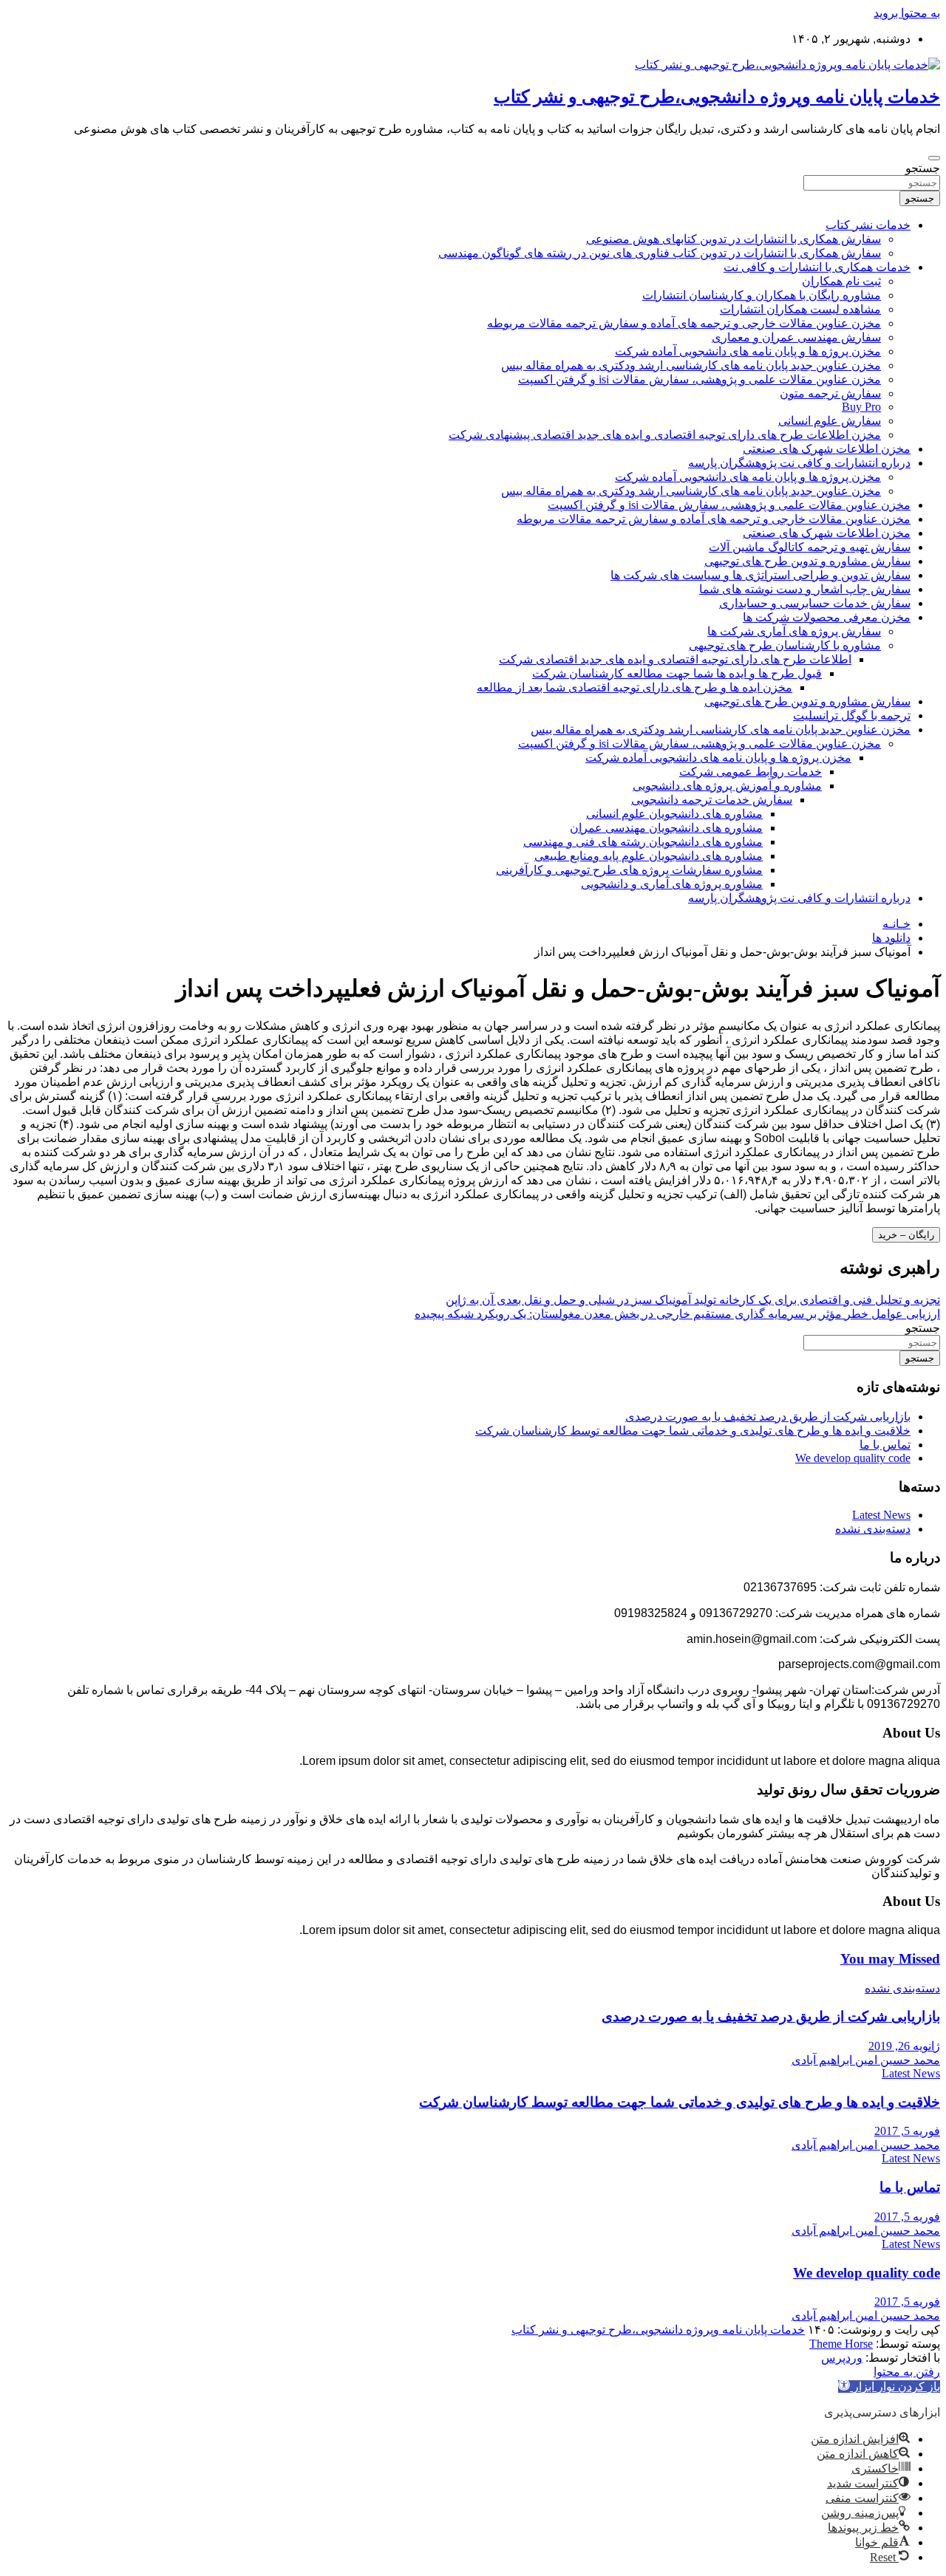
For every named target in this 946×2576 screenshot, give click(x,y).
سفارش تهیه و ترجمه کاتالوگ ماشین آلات (810, 547)
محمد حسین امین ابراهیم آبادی (866, 2060)
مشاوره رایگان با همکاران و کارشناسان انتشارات (762, 295)
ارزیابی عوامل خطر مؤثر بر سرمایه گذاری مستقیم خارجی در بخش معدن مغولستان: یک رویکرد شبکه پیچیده (677, 1314)
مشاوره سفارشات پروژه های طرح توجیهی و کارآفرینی (629, 870)
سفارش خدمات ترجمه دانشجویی (712, 800)
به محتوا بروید (907, 13)
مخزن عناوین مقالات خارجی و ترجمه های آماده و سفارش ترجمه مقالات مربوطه (684, 323)
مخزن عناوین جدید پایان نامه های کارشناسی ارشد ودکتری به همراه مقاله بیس (691, 365)
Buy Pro (861, 407)
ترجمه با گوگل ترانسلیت (852, 715)
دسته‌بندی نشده (873, 1529)
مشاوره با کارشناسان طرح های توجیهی (785, 645)
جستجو (923, 168)
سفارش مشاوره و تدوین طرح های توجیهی (807, 561)
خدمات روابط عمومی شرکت (751, 772)
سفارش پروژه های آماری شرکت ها (794, 631)
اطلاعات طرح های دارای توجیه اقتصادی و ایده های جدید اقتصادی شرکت (675, 659)
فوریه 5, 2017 (907, 2131)
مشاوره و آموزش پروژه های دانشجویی (727, 786)
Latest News (881, 1515)
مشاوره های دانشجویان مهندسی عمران (666, 828)
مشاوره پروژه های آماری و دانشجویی (672, 884)
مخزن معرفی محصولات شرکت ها (827, 617)
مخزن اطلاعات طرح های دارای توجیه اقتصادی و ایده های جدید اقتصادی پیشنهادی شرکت (665, 435)
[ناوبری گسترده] (934, 158)
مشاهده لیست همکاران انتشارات (800, 309)
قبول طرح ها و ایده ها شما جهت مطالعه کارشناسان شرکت (677, 673)
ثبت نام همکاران (841, 281)
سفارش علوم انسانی (830, 421)
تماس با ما (885, 1445)
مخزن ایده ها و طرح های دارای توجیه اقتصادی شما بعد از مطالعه (634, 687)
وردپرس (842, 2358)
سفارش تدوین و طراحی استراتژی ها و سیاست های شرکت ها (760, 575)
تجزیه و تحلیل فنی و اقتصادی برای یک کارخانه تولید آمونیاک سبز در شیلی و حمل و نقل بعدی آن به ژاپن (693, 1300)
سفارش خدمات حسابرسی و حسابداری (815, 603)
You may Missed (890, 1959)
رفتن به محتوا (907, 2372)
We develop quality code (853, 1458)
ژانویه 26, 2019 (904, 2046)
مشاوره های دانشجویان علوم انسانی (674, 814)
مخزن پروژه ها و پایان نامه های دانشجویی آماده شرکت (748, 351)
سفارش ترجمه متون (830, 393)
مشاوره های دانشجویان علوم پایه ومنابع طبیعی (649, 856)
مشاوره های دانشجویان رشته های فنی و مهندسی (643, 842)
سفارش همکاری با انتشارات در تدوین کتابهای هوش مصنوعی (734, 239)
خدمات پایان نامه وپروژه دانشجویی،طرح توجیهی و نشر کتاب (717, 97)
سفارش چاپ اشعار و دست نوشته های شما (805, 589)
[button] (889, 2387)
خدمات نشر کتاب (868, 225)
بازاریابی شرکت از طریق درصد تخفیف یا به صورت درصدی (768, 1417)
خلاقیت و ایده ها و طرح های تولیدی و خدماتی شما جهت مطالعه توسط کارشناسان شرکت (693, 1431)
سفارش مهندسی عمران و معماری (796, 337)
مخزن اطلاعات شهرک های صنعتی (827, 449)
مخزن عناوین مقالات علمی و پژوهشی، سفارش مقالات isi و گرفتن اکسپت (700, 379)
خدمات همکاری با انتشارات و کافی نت (817, 267)
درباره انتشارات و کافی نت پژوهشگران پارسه (799, 463)
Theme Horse (841, 2344)
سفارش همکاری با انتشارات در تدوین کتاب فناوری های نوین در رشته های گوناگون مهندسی (660, 253)
